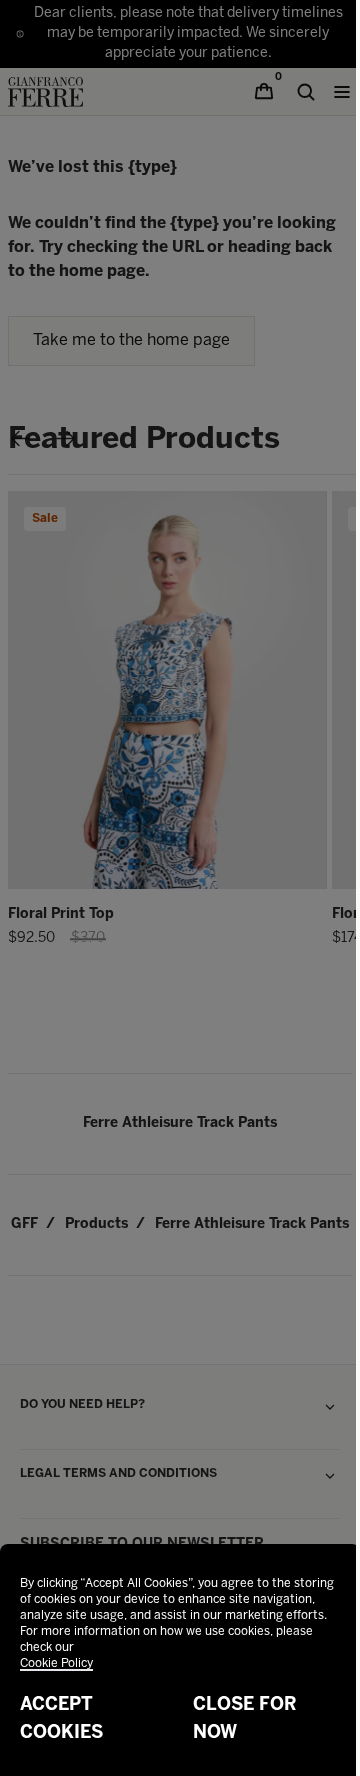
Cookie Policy (56, 1663)
